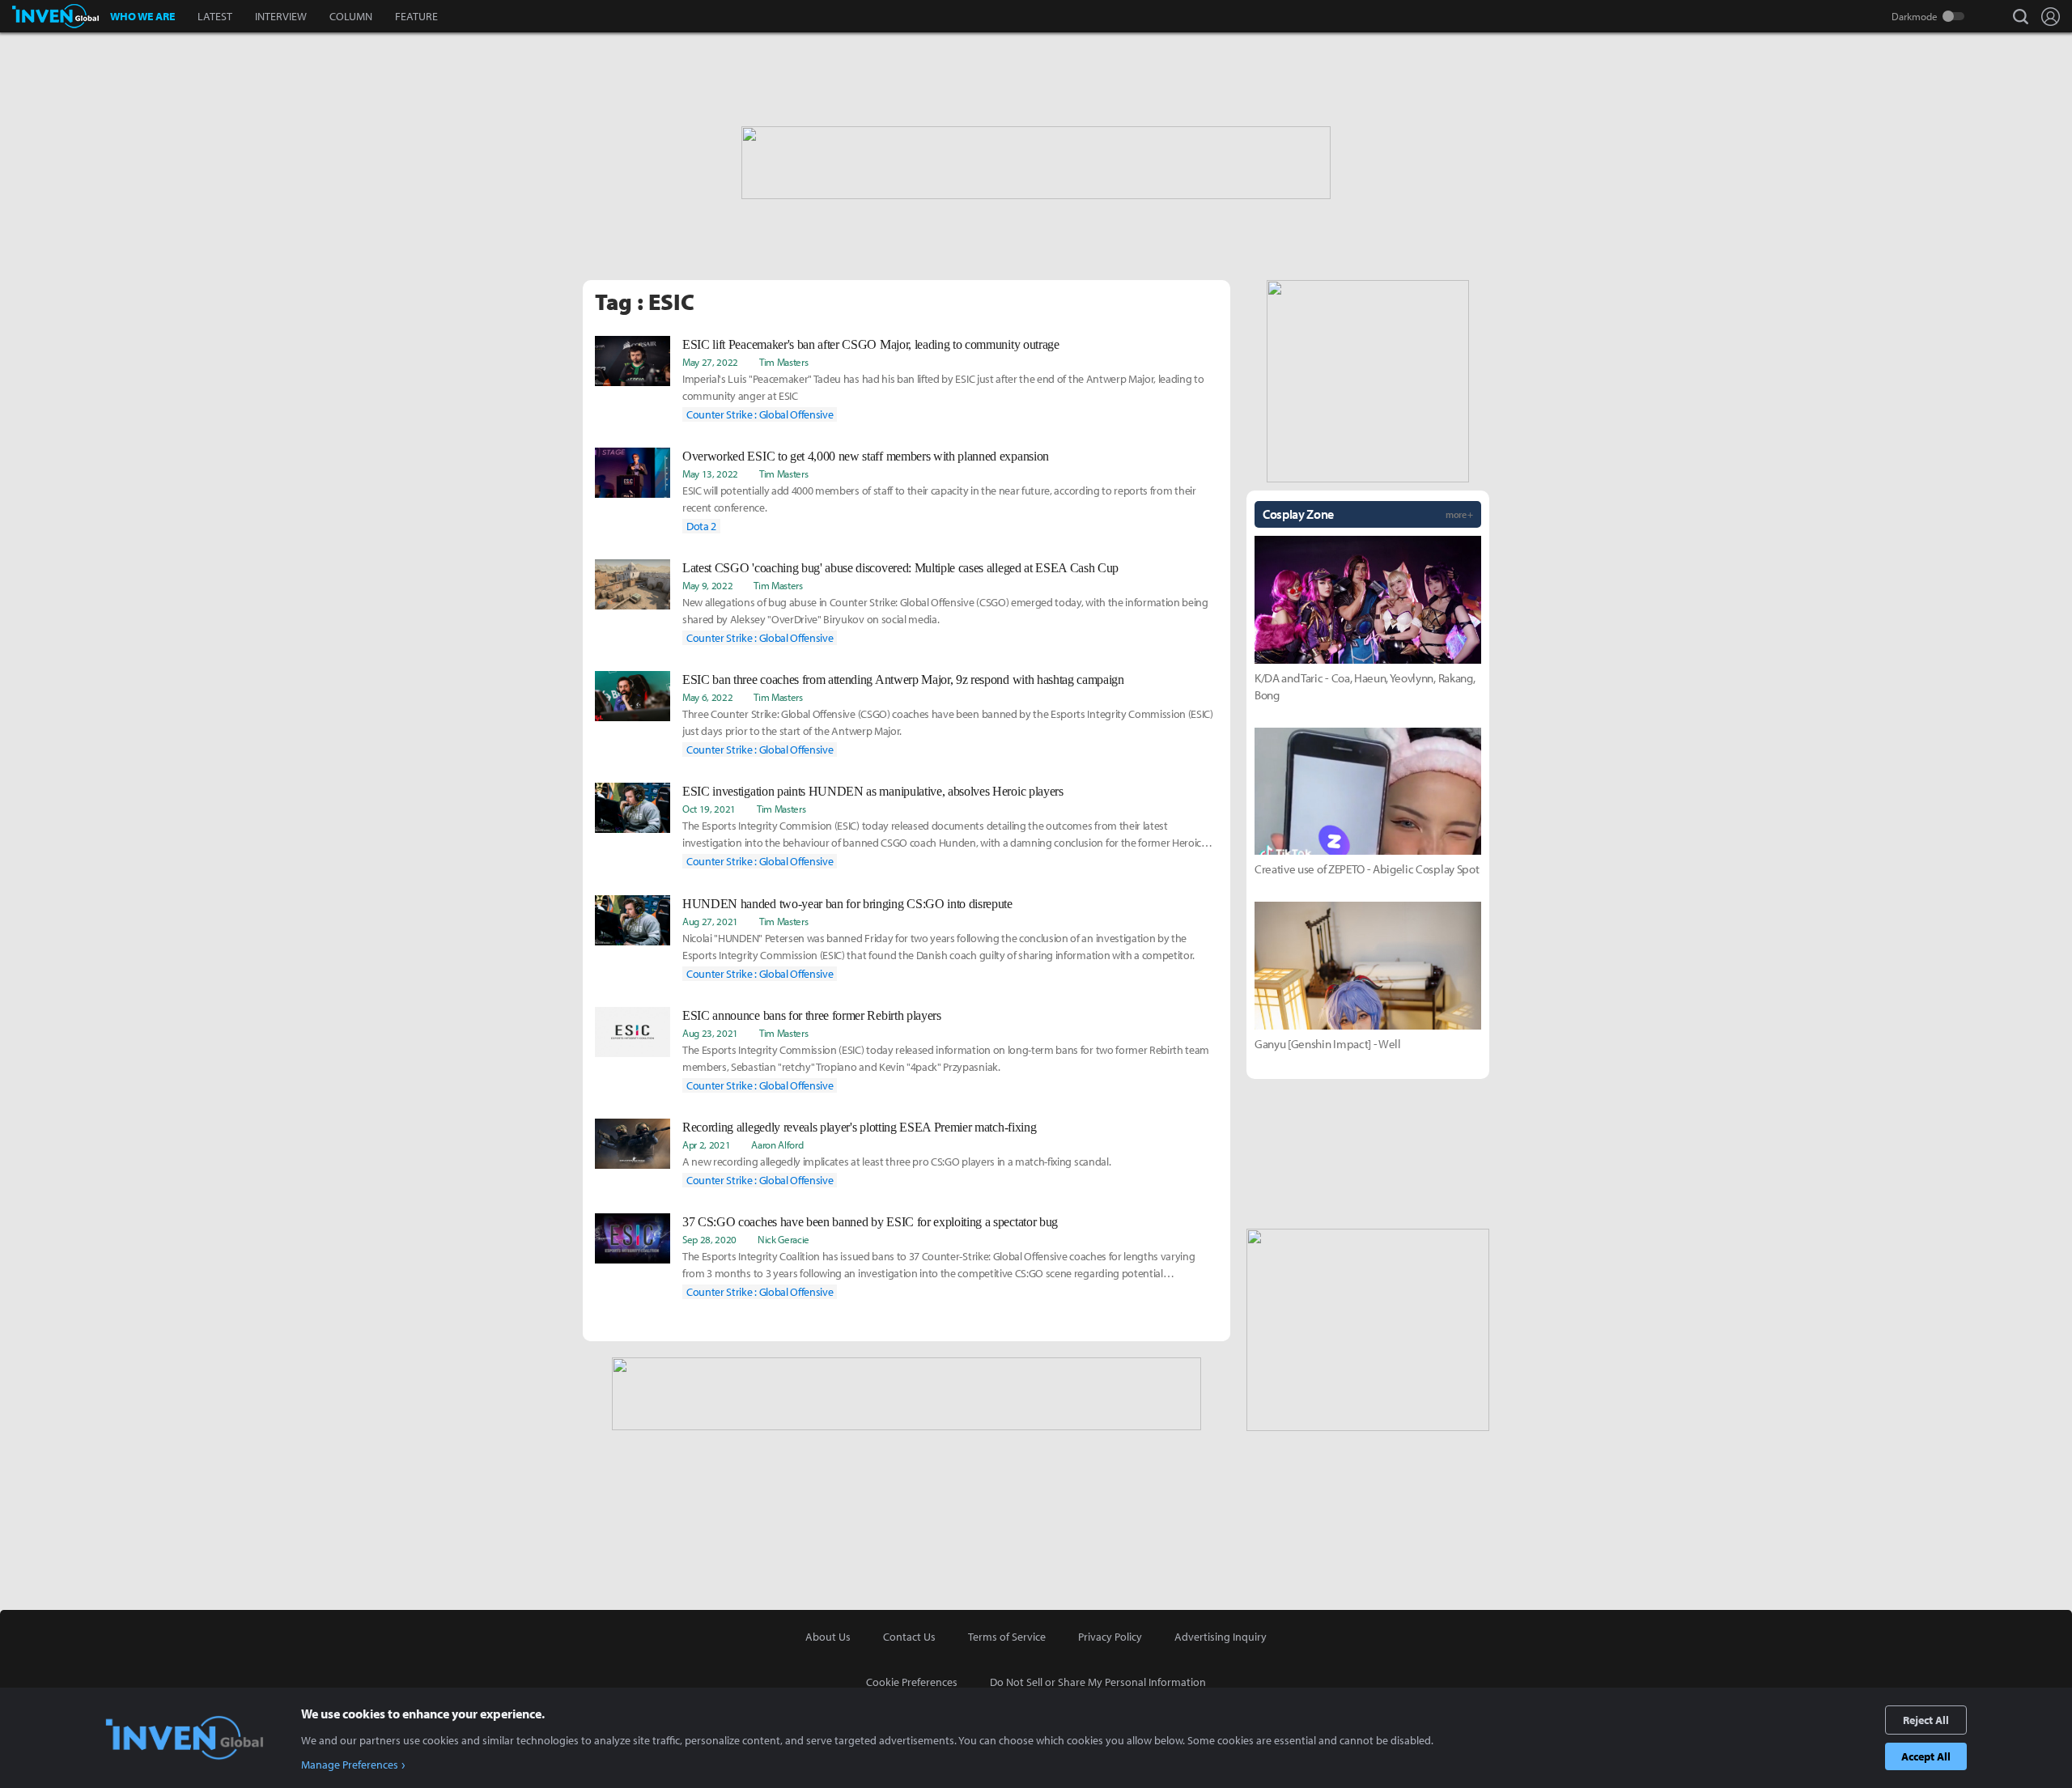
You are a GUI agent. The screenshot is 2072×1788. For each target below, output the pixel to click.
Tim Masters (783, 362)
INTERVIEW (281, 16)
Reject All (1926, 1720)
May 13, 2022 (710, 474)
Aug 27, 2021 (710, 921)
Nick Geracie (783, 1239)
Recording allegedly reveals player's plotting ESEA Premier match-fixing (859, 1127)
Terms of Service (1007, 1637)
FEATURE (416, 16)
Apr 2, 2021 (706, 1145)
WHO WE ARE (142, 16)
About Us (828, 1637)
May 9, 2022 (707, 585)
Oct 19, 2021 (709, 809)
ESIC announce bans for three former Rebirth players (812, 1015)
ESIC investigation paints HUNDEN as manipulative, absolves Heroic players (873, 791)
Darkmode (1915, 16)
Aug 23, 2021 (710, 1033)
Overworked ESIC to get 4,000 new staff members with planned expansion (866, 456)
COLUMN (351, 16)
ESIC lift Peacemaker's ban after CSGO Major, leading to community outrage (871, 344)
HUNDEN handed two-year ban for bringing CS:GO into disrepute (847, 904)
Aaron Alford (777, 1145)
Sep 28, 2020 (709, 1239)
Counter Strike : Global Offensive (760, 414)
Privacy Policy (1110, 1637)
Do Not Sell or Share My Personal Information (1098, 1682)
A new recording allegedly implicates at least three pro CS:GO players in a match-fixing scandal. (896, 1162)
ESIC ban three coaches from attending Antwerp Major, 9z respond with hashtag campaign (903, 680)
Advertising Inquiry (1221, 1637)
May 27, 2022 (710, 362)
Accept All (1926, 1756)
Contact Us (909, 1637)
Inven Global (55, 16)
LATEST (215, 16)
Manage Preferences (350, 1765)
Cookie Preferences (912, 1682)
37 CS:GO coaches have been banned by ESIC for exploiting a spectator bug (870, 1222)
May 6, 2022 (707, 697)
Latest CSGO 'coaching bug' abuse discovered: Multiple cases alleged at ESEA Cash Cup (900, 568)
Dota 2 (701, 526)
